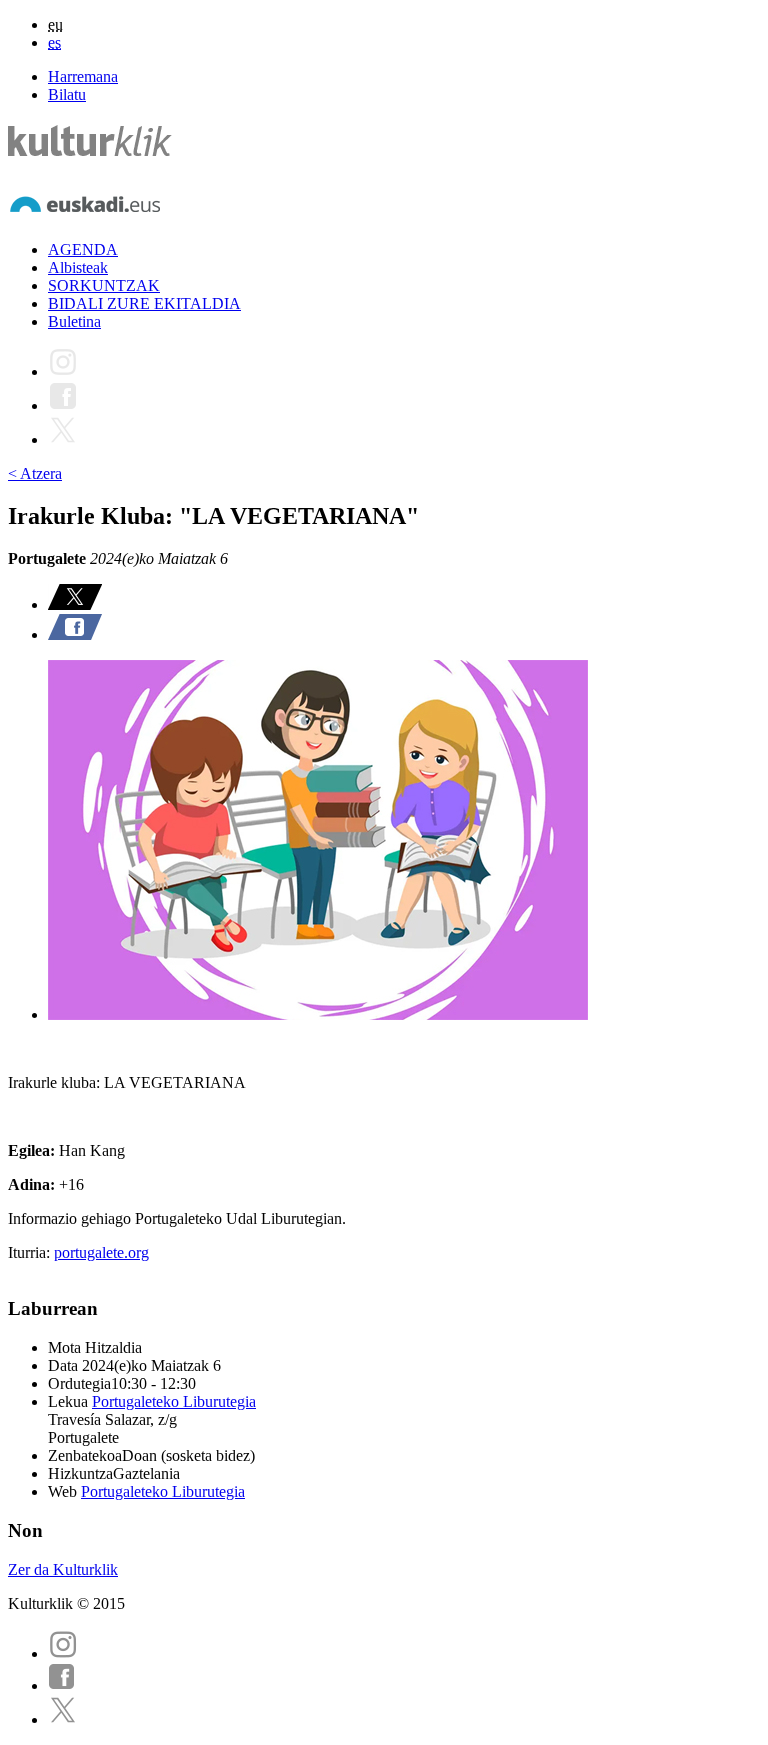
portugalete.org (101, 1252)
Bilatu (67, 94)
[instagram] (63, 1653)
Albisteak (78, 267)
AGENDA (83, 249)
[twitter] (63, 1719)
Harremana (83, 76)
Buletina (74, 321)
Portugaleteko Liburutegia (174, 1401)
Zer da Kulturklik (63, 1569)
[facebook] (62, 1685)
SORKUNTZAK (104, 285)
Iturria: (31, 1252)
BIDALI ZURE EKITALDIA (144, 303)
